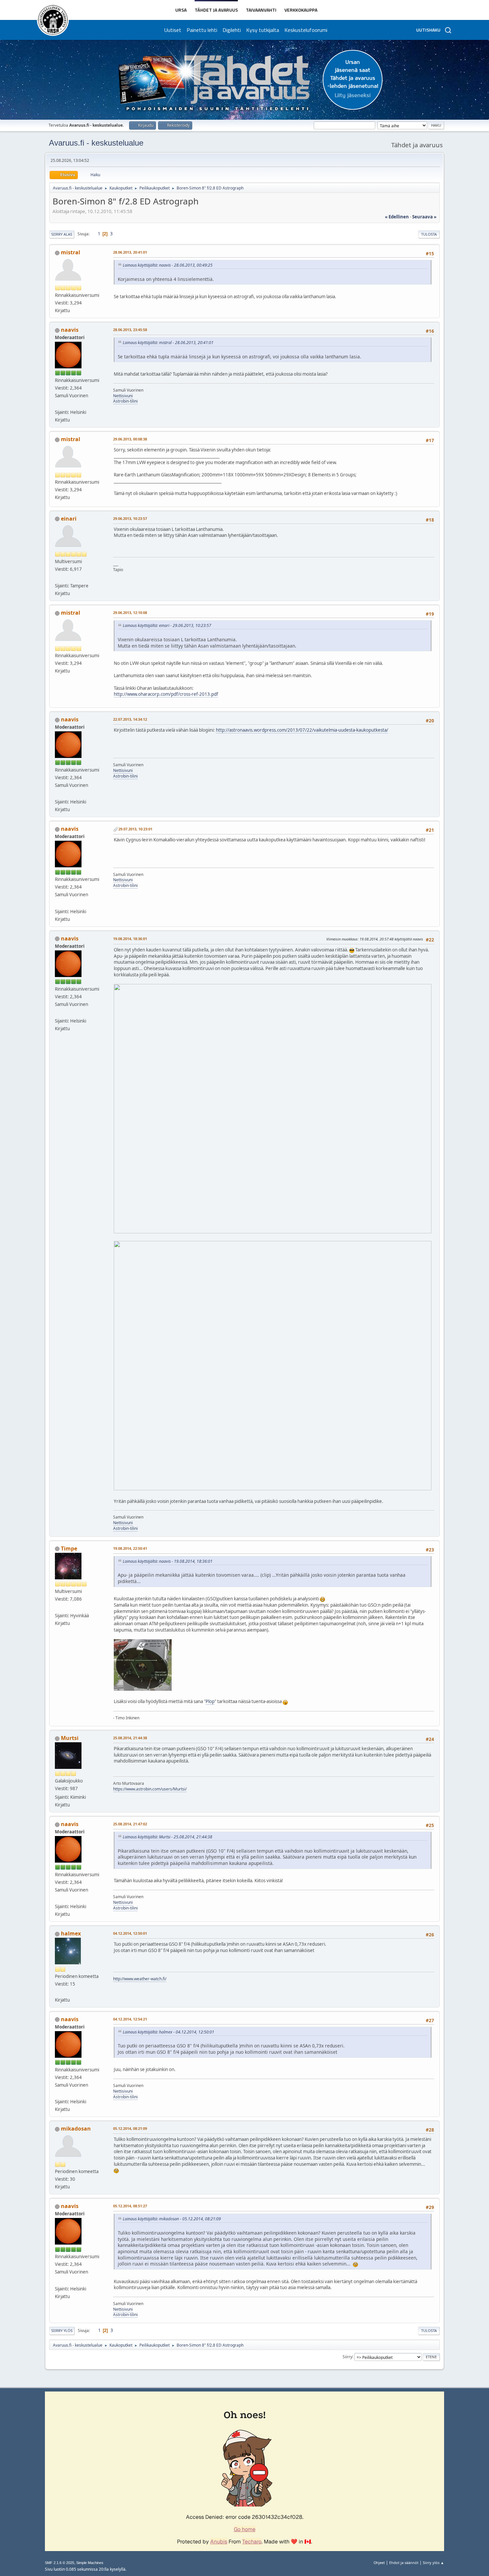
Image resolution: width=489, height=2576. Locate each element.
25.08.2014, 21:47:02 (130, 1824)
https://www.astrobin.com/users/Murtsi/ (150, 1789)
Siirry (347, 2356)
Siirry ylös (62, 2331)
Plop (210, 1701)
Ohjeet (379, 2563)
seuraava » (424, 217)
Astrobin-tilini (125, 401)
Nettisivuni (123, 396)
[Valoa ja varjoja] (58, 1608)
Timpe (69, 1548)
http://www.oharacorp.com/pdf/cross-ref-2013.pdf (166, 694)
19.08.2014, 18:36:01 (130, 939)
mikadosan (76, 2129)
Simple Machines (90, 2563)
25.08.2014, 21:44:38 (130, 1738)
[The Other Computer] (58, 404)
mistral (71, 252)
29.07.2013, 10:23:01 (135, 829)
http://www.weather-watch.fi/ (140, 1979)
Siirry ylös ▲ (433, 2563)
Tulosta (429, 234)
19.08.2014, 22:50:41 (130, 1548)
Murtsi (70, 1738)
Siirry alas (62, 234)
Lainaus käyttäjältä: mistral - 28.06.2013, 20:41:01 (168, 343)
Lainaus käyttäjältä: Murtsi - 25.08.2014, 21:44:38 (167, 1837)
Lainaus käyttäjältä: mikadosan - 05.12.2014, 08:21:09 (172, 2219)
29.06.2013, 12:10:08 (130, 613)
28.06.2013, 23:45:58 (130, 330)
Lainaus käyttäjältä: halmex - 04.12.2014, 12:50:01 (168, 2032)
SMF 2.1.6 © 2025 (60, 2563)
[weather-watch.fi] (58, 1992)
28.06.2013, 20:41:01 (130, 252)
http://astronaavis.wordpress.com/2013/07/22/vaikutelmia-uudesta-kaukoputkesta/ (302, 730)
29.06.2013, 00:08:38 (130, 439)
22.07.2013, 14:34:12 (130, 719)
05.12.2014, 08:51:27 (130, 2206)
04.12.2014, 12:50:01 (130, 1933)
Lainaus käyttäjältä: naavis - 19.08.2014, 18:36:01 (168, 1561)
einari (69, 519)
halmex (71, 1933)
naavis (70, 330)
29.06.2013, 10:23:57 (130, 518)
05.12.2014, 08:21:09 (130, 2128)
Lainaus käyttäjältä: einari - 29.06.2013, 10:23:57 (167, 625)
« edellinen (397, 217)
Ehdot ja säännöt (404, 2563)
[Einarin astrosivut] (58, 578)
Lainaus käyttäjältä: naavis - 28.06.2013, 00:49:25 (168, 265)
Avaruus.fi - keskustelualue (96, 143)
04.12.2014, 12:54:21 (130, 2019)
